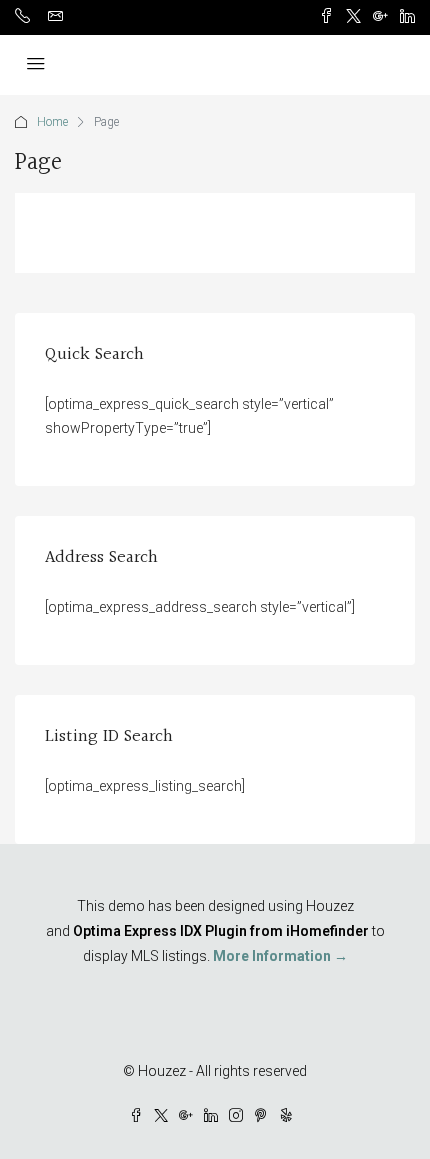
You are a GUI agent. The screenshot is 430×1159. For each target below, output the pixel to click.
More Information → (280, 956)
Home (52, 122)
